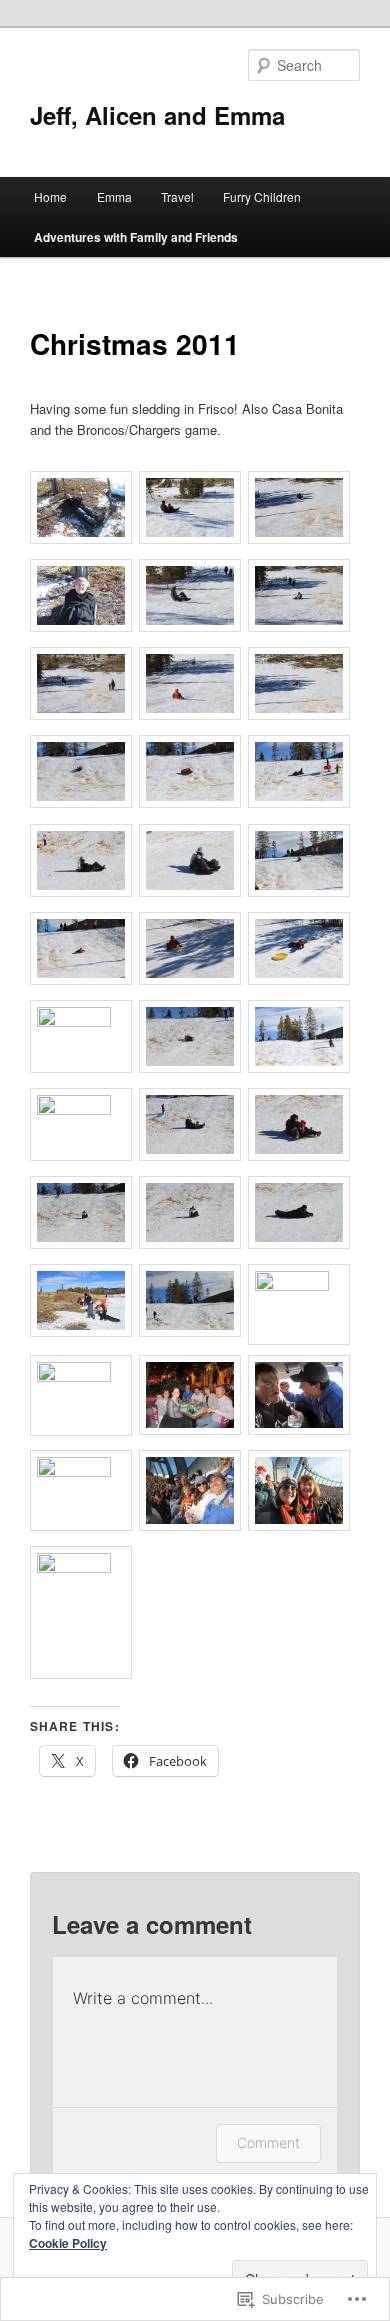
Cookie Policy (68, 2243)
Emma (114, 196)
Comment (268, 2142)
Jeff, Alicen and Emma (157, 115)
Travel (177, 196)
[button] (84, 510)
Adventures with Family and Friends (136, 237)
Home (50, 196)
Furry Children (262, 196)
